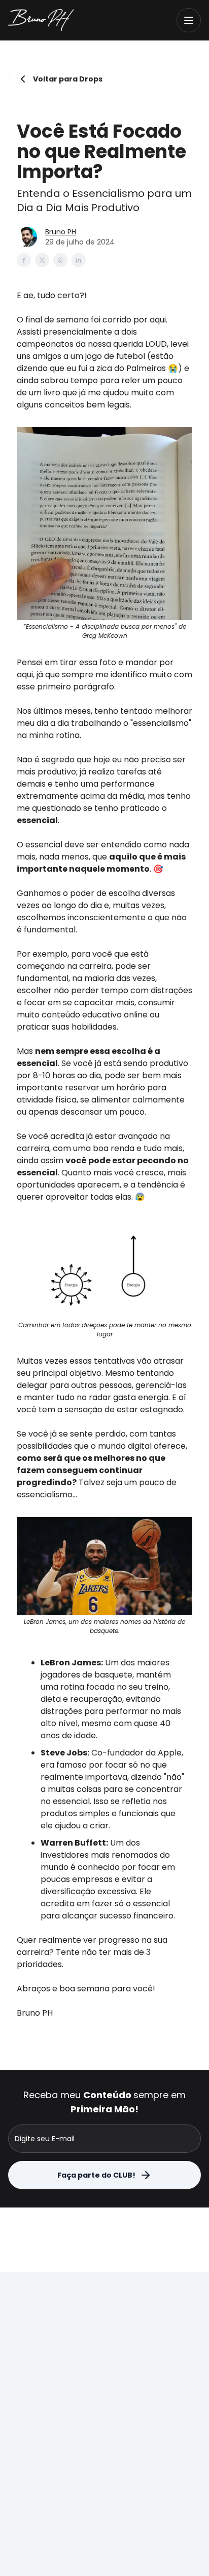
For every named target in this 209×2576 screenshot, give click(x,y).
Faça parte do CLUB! (96, 2175)
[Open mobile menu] (189, 20)
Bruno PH (61, 232)
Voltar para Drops (68, 79)
